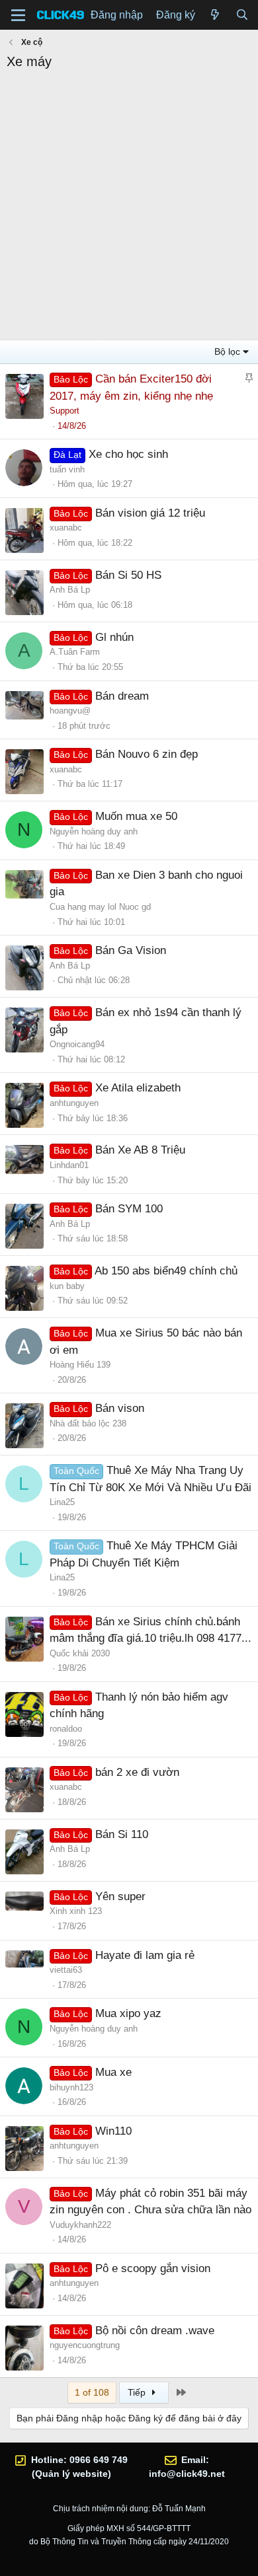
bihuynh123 (71, 2087)
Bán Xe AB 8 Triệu (140, 1150)
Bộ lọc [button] (227, 351)
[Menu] (18, 15)
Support (64, 411)
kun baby (67, 1286)
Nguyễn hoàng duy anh (94, 831)
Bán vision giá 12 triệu (150, 513)
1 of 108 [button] (92, 2392)
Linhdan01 (69, 1165)
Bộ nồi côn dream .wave (155, 2331)
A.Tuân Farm (75, 652)
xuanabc (66, 528)
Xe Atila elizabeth (138, 1088)
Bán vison (120, 1408)
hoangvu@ (70, 711)
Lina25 (62, 1502)
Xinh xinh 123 (76, 1911)
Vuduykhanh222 (80, 2225)
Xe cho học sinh (128, 454)
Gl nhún (114, 637)
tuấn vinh (67, 469)
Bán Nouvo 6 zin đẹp (147, 754)
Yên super (120, 1896)
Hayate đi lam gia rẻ (145, 1955)
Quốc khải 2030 (80, 1653)
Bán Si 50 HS (128, 575)
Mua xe (113, 2072)
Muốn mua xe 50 (136, 816)
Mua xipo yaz (128, 2013)
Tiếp (138, 2392)
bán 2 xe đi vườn (137, 1772)
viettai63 (66, 1970)
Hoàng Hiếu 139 (80, 1365)
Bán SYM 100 (129, 1209)
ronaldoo (66, 1729)
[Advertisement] (129, 207)
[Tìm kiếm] (242, 15)
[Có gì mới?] (215, 15)
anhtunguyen (74, 1103)
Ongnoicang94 (77, 1044)
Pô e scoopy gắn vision (153, 2268)
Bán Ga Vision (131, 950)
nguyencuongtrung (85, 2345)
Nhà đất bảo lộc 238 (88, 1423)
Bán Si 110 (122, 1834)
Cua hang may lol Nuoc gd (100, 907)
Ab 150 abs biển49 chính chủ (166, 1271)
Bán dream (122, 696)
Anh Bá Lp (70, 590)
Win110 (113, 2131)
